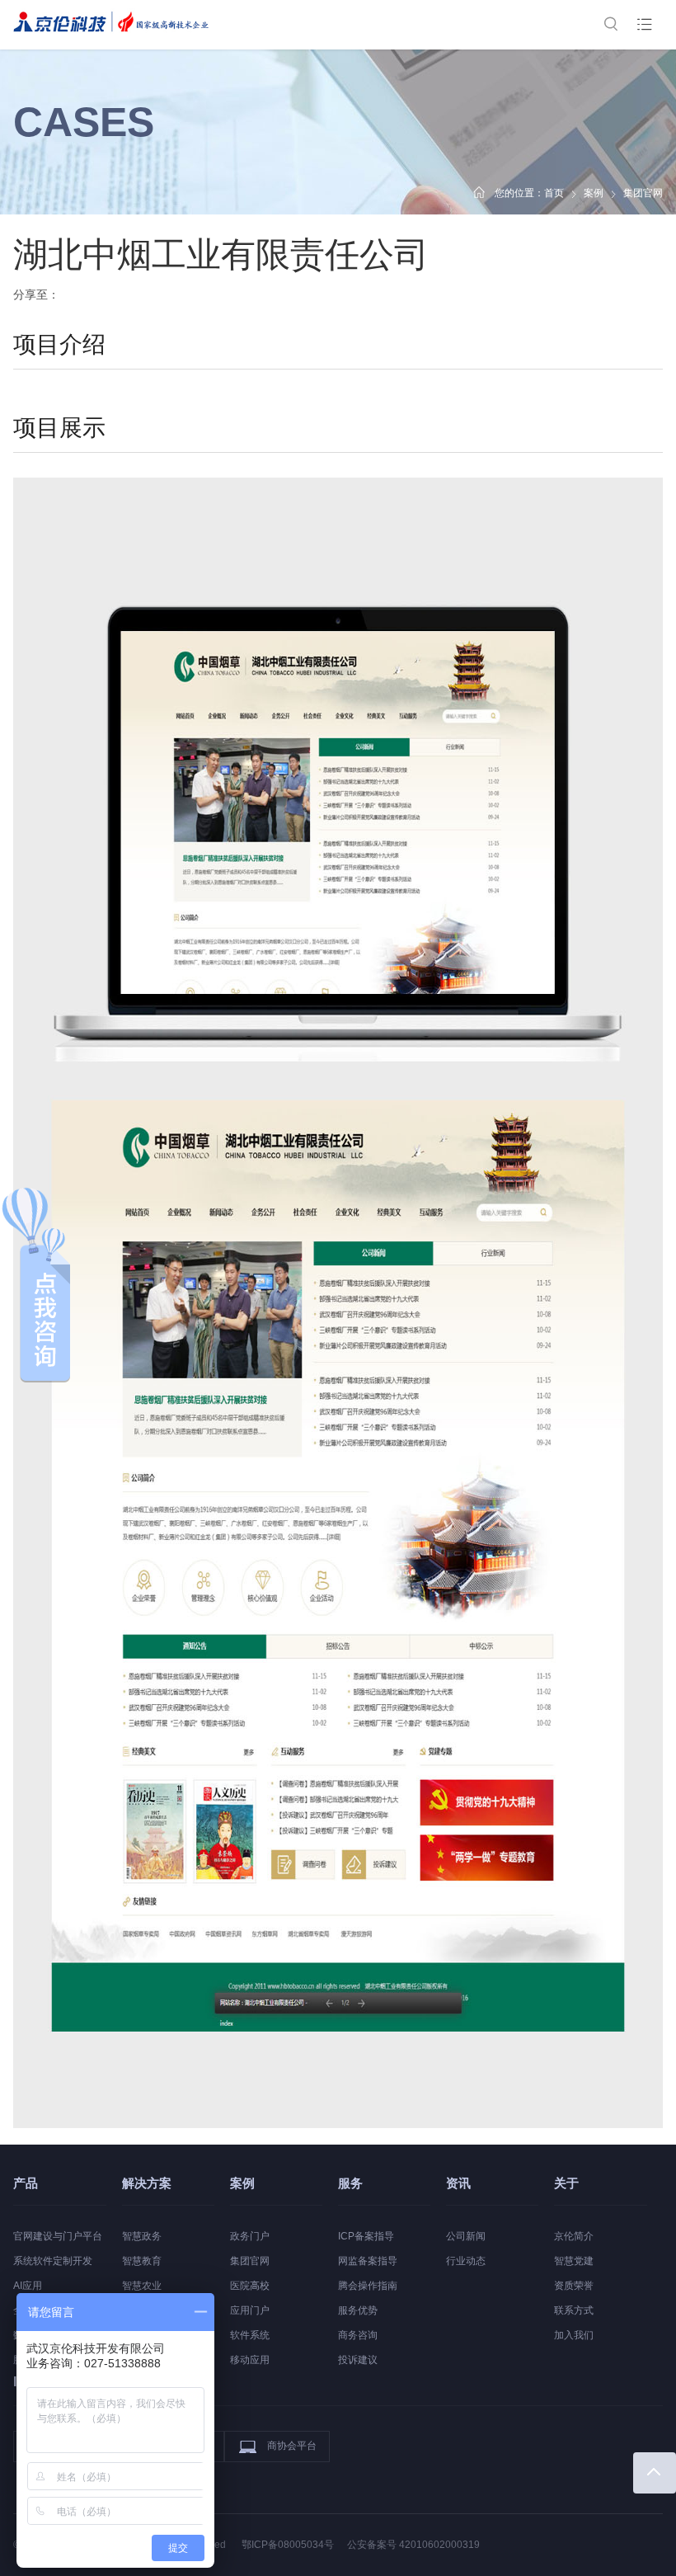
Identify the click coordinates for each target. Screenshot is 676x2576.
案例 (594, 193)
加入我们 (574, 2335)
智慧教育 (142, 2261)
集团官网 (250, 2261)
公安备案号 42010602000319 (413, 2545)
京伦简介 (574, 2236)
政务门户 (250, 2236)
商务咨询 (358, 2335)
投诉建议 (358, 2360)
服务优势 (358, 2310)
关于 (566, 2183)
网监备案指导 (368, 2261)
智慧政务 (142, 2236)
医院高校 (250, 2286)
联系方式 (574, 2310)
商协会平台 (292, 2446)
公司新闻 (466, 2236)
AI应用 (28, 2286)
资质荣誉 (574, 2286)
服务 (350, 2183)
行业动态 (466, 2261)
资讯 (458, 2183)
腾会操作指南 (368, 2286)
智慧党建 (574, 2261)
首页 (554, 193)
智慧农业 (142, 2286)
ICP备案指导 (366, 2236)
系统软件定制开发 (53, 2261)
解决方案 (147, 2183)
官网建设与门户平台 (58, 2236)
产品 (26, 2183)
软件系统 (250, 2335)
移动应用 (250, 2360)
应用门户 (250, 2310)
